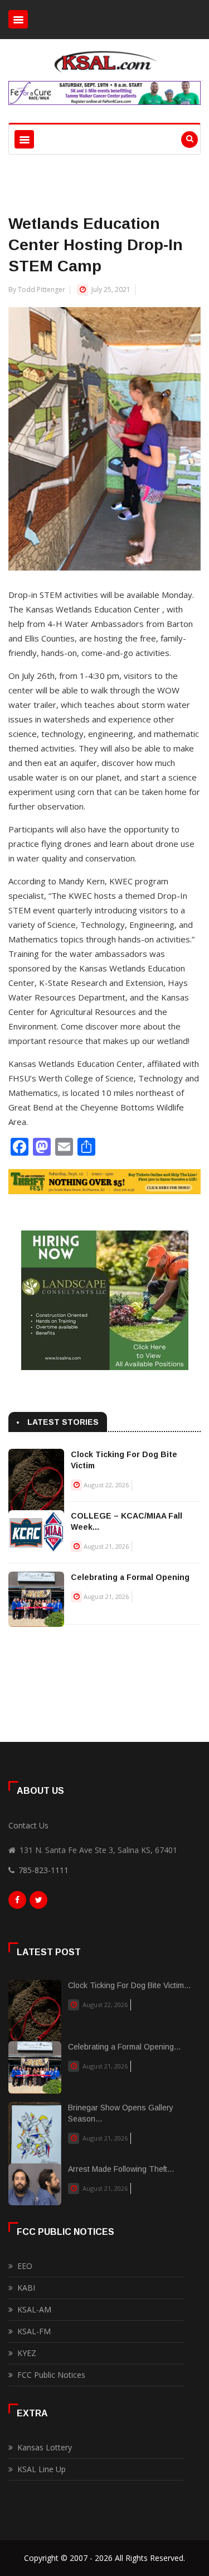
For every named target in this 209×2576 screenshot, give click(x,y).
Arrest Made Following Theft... (121, 2169)
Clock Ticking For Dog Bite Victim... (129, 1985)
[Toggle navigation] (18, 19)
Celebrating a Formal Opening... (124, 2047)
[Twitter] (38, 1903)
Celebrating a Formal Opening (130, 1577)
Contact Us (28, 1825)
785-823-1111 (43, 1870)
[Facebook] (17, 1903)
